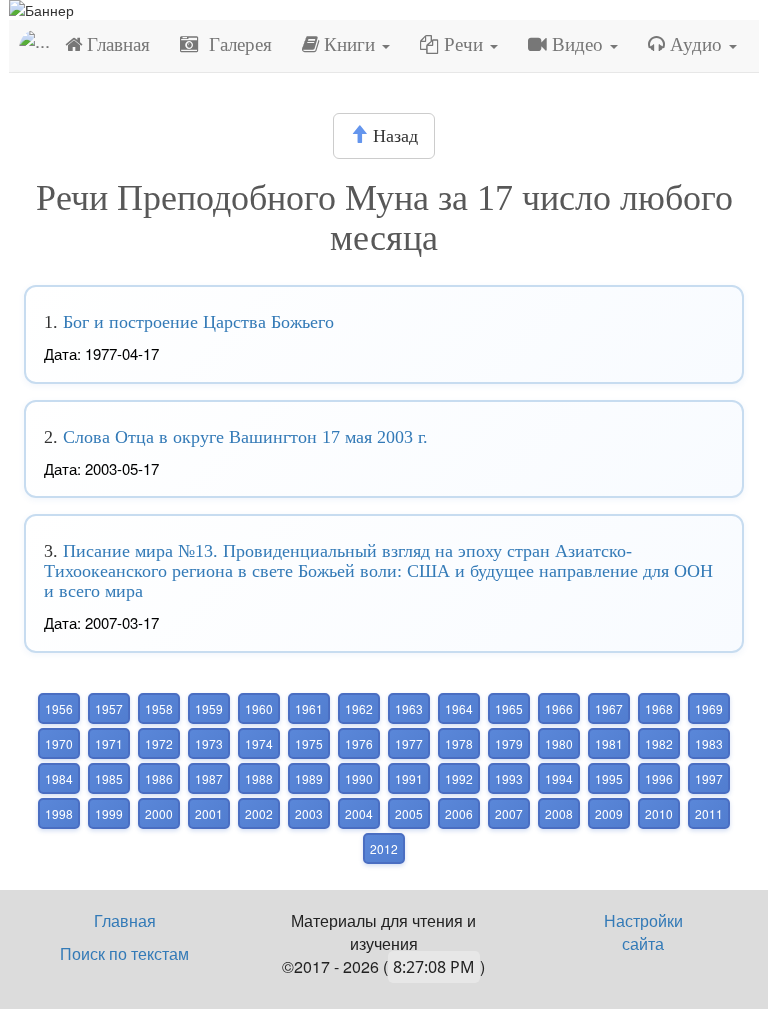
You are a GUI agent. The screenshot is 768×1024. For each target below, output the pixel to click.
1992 (459, 778)
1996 (659, 778)
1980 (559, 743)
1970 (59, 743)
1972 (159, 743)
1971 (109, 743)
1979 (509, 743)
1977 (409, 743)
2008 (559, 813)
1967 (609, 708)
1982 (659, 743)
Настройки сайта (643, 932)
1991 (409, 778)
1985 (109, 778)
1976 (359, 743)
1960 (259, 708)
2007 (509, 813)
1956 (59, 708)
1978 (459, 743)
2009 (609, 813)
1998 (59, 813)
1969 (709, 708)
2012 (384, 848)
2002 (259, 813)
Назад (393, 136)
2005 (409, 813)
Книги (349, 44)
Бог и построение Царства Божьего (198, 322)
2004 (359, 813)
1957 (109, 708)
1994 (559, 778)
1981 (609, 743)
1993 (509, 778)
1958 (159, 708)
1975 (309, 743)
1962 (359, 708)
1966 (559, 708)
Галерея (235, 44)
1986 (159, 778)
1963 (409, 708)
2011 (709, 813)
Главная (116, 44)
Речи (463, 44)
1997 (709, 778)
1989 (309, 778)
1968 (659, 708)
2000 (159, 813)
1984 (59, 778)
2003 (309, 813)
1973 (209, 743)
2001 (209, 813)
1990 (359, 778)
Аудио (696, 44)
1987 (209, 778)
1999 (109, 813)
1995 (609, 778)
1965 (509, 708)
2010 (659, 813)
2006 (459, 813)
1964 (459, 708)
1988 (259, 778)
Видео (577, 44)
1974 (259, 743)
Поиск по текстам (124, 953)
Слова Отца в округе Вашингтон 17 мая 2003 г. (245, 437)
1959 (209, 708)
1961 (309, 708)
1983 (709, 743)
